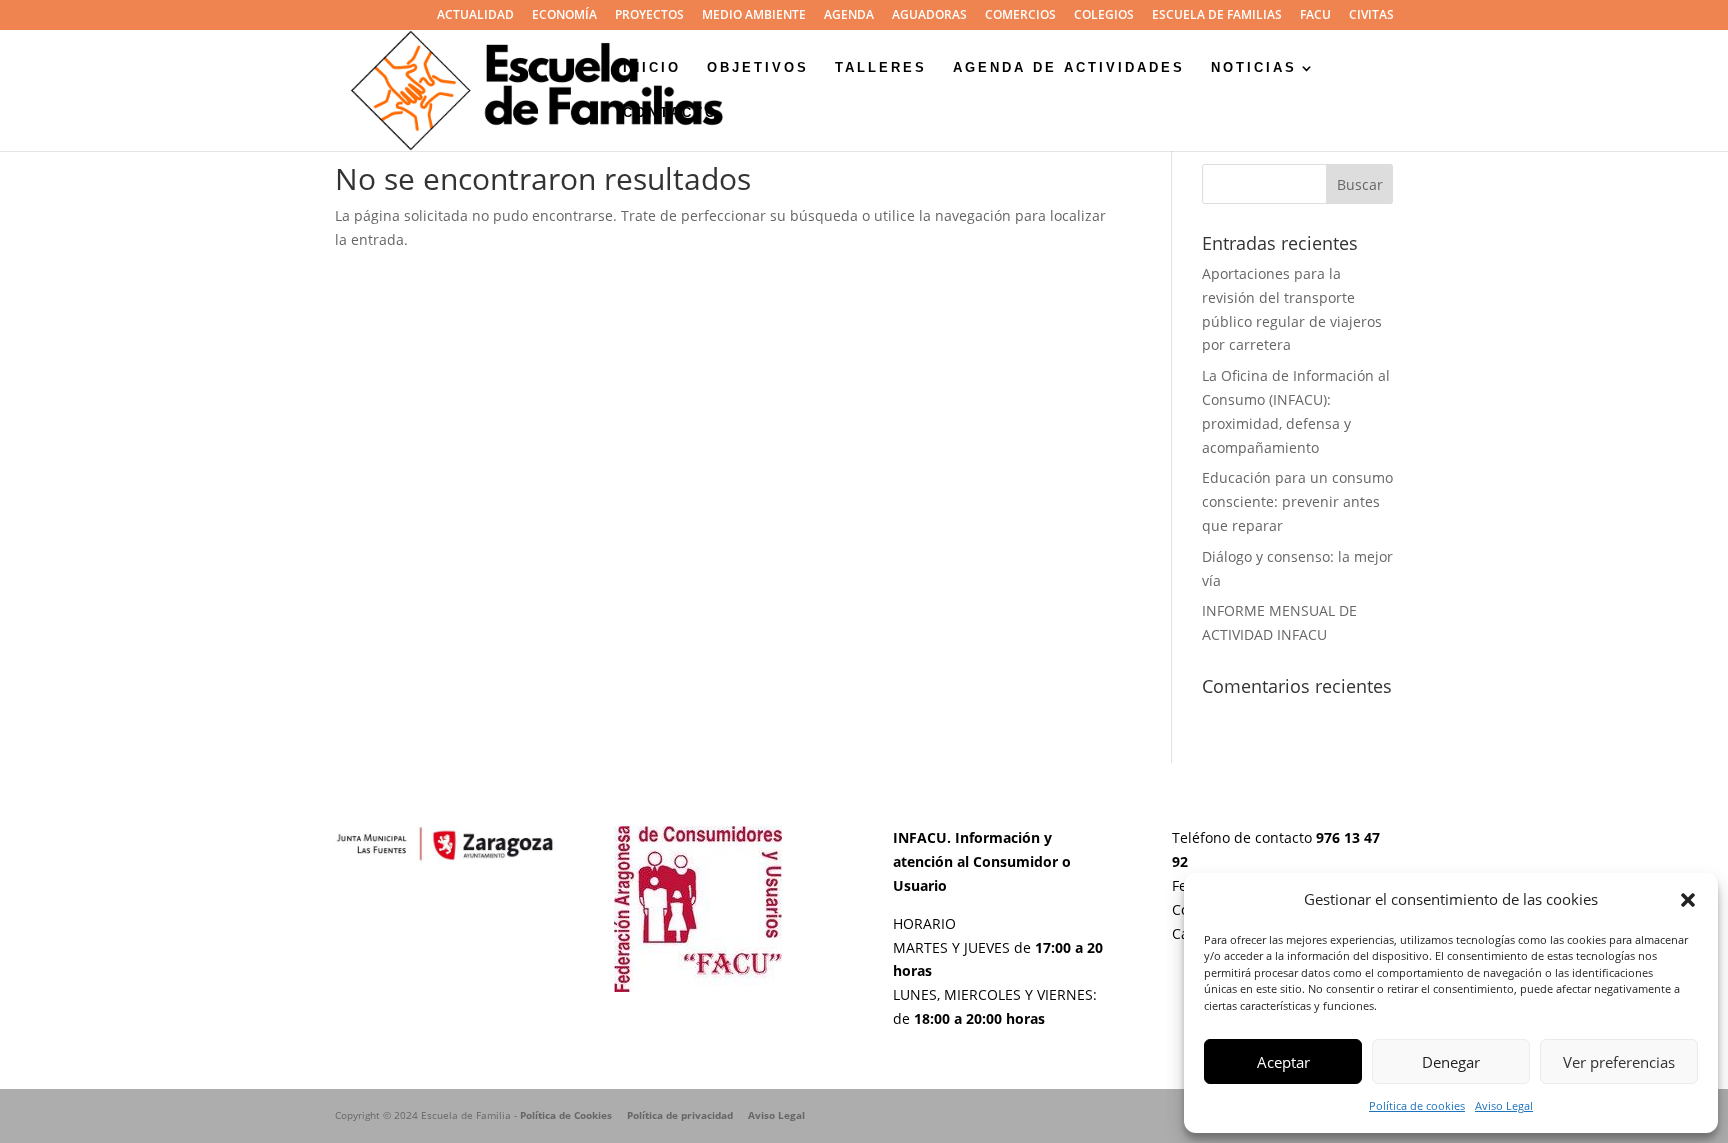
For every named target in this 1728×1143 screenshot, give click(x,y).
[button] (1688, 900)
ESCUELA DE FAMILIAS (1217, 16)
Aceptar (1283, 1062)
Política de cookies (1417, 1105)
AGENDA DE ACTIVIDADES (1069, 68)
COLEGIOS (1104, 16)
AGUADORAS (929, 16)
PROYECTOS (649, 16)
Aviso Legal (1504, 1105)
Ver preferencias (1619, 1062)
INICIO (652, 68)
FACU (1315, 16)
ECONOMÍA (564, 16)
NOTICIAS (1254, 68)
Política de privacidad (680, 1115)
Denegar (1451, 1062)
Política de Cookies (566, 1115)
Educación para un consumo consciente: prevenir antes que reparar (1297, 501)
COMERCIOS (1020, 16)
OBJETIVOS (758, 68)
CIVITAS (1371, 16)
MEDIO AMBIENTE (754, 16)
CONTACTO (670, 113)
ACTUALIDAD (475, 16)
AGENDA (849, 16)
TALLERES (881, 68)
